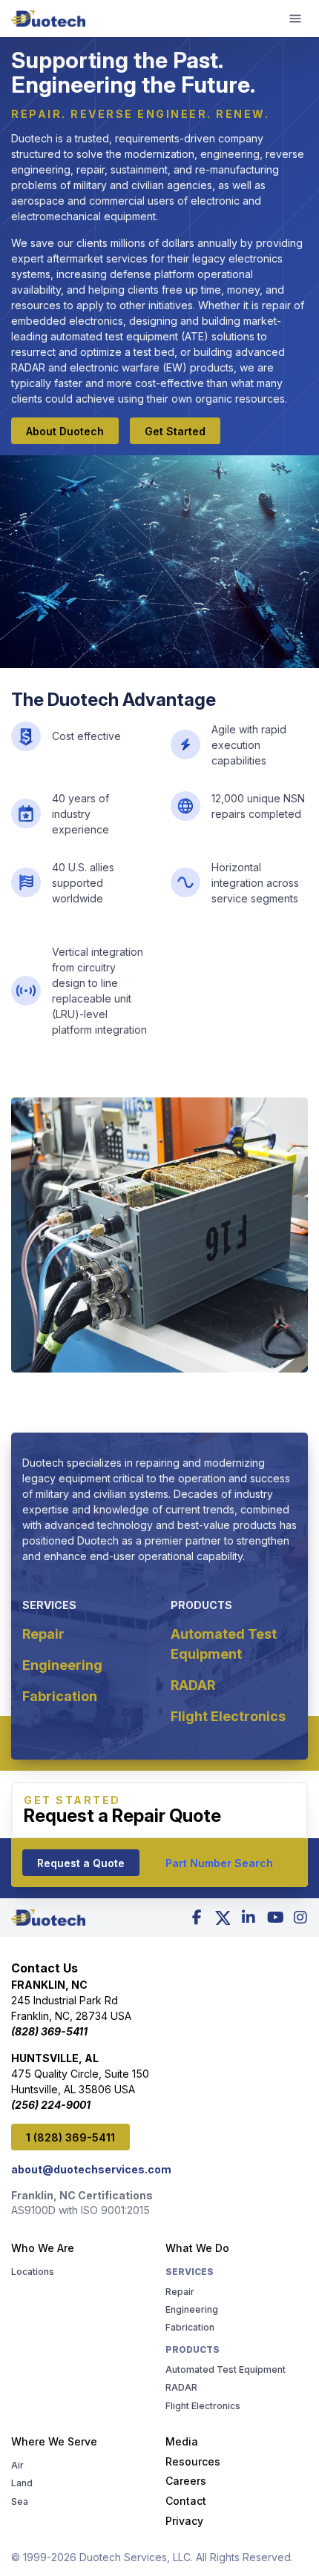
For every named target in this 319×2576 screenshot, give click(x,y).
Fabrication (60, 1696)
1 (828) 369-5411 (70, 2137)
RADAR (193, 1685)
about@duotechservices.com (91, 2169)
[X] (223, 1918)
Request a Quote (81, 1863)
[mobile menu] (295, 19)
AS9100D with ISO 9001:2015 (80, 2210)
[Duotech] (48, 19)
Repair (43, 1634)
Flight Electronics (228, 1716)
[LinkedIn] (249, 1918)
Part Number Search (219, 1863)
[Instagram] (300, 1918)
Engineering (62, 1665)
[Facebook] (197, 1918)
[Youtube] (274, 1918)
